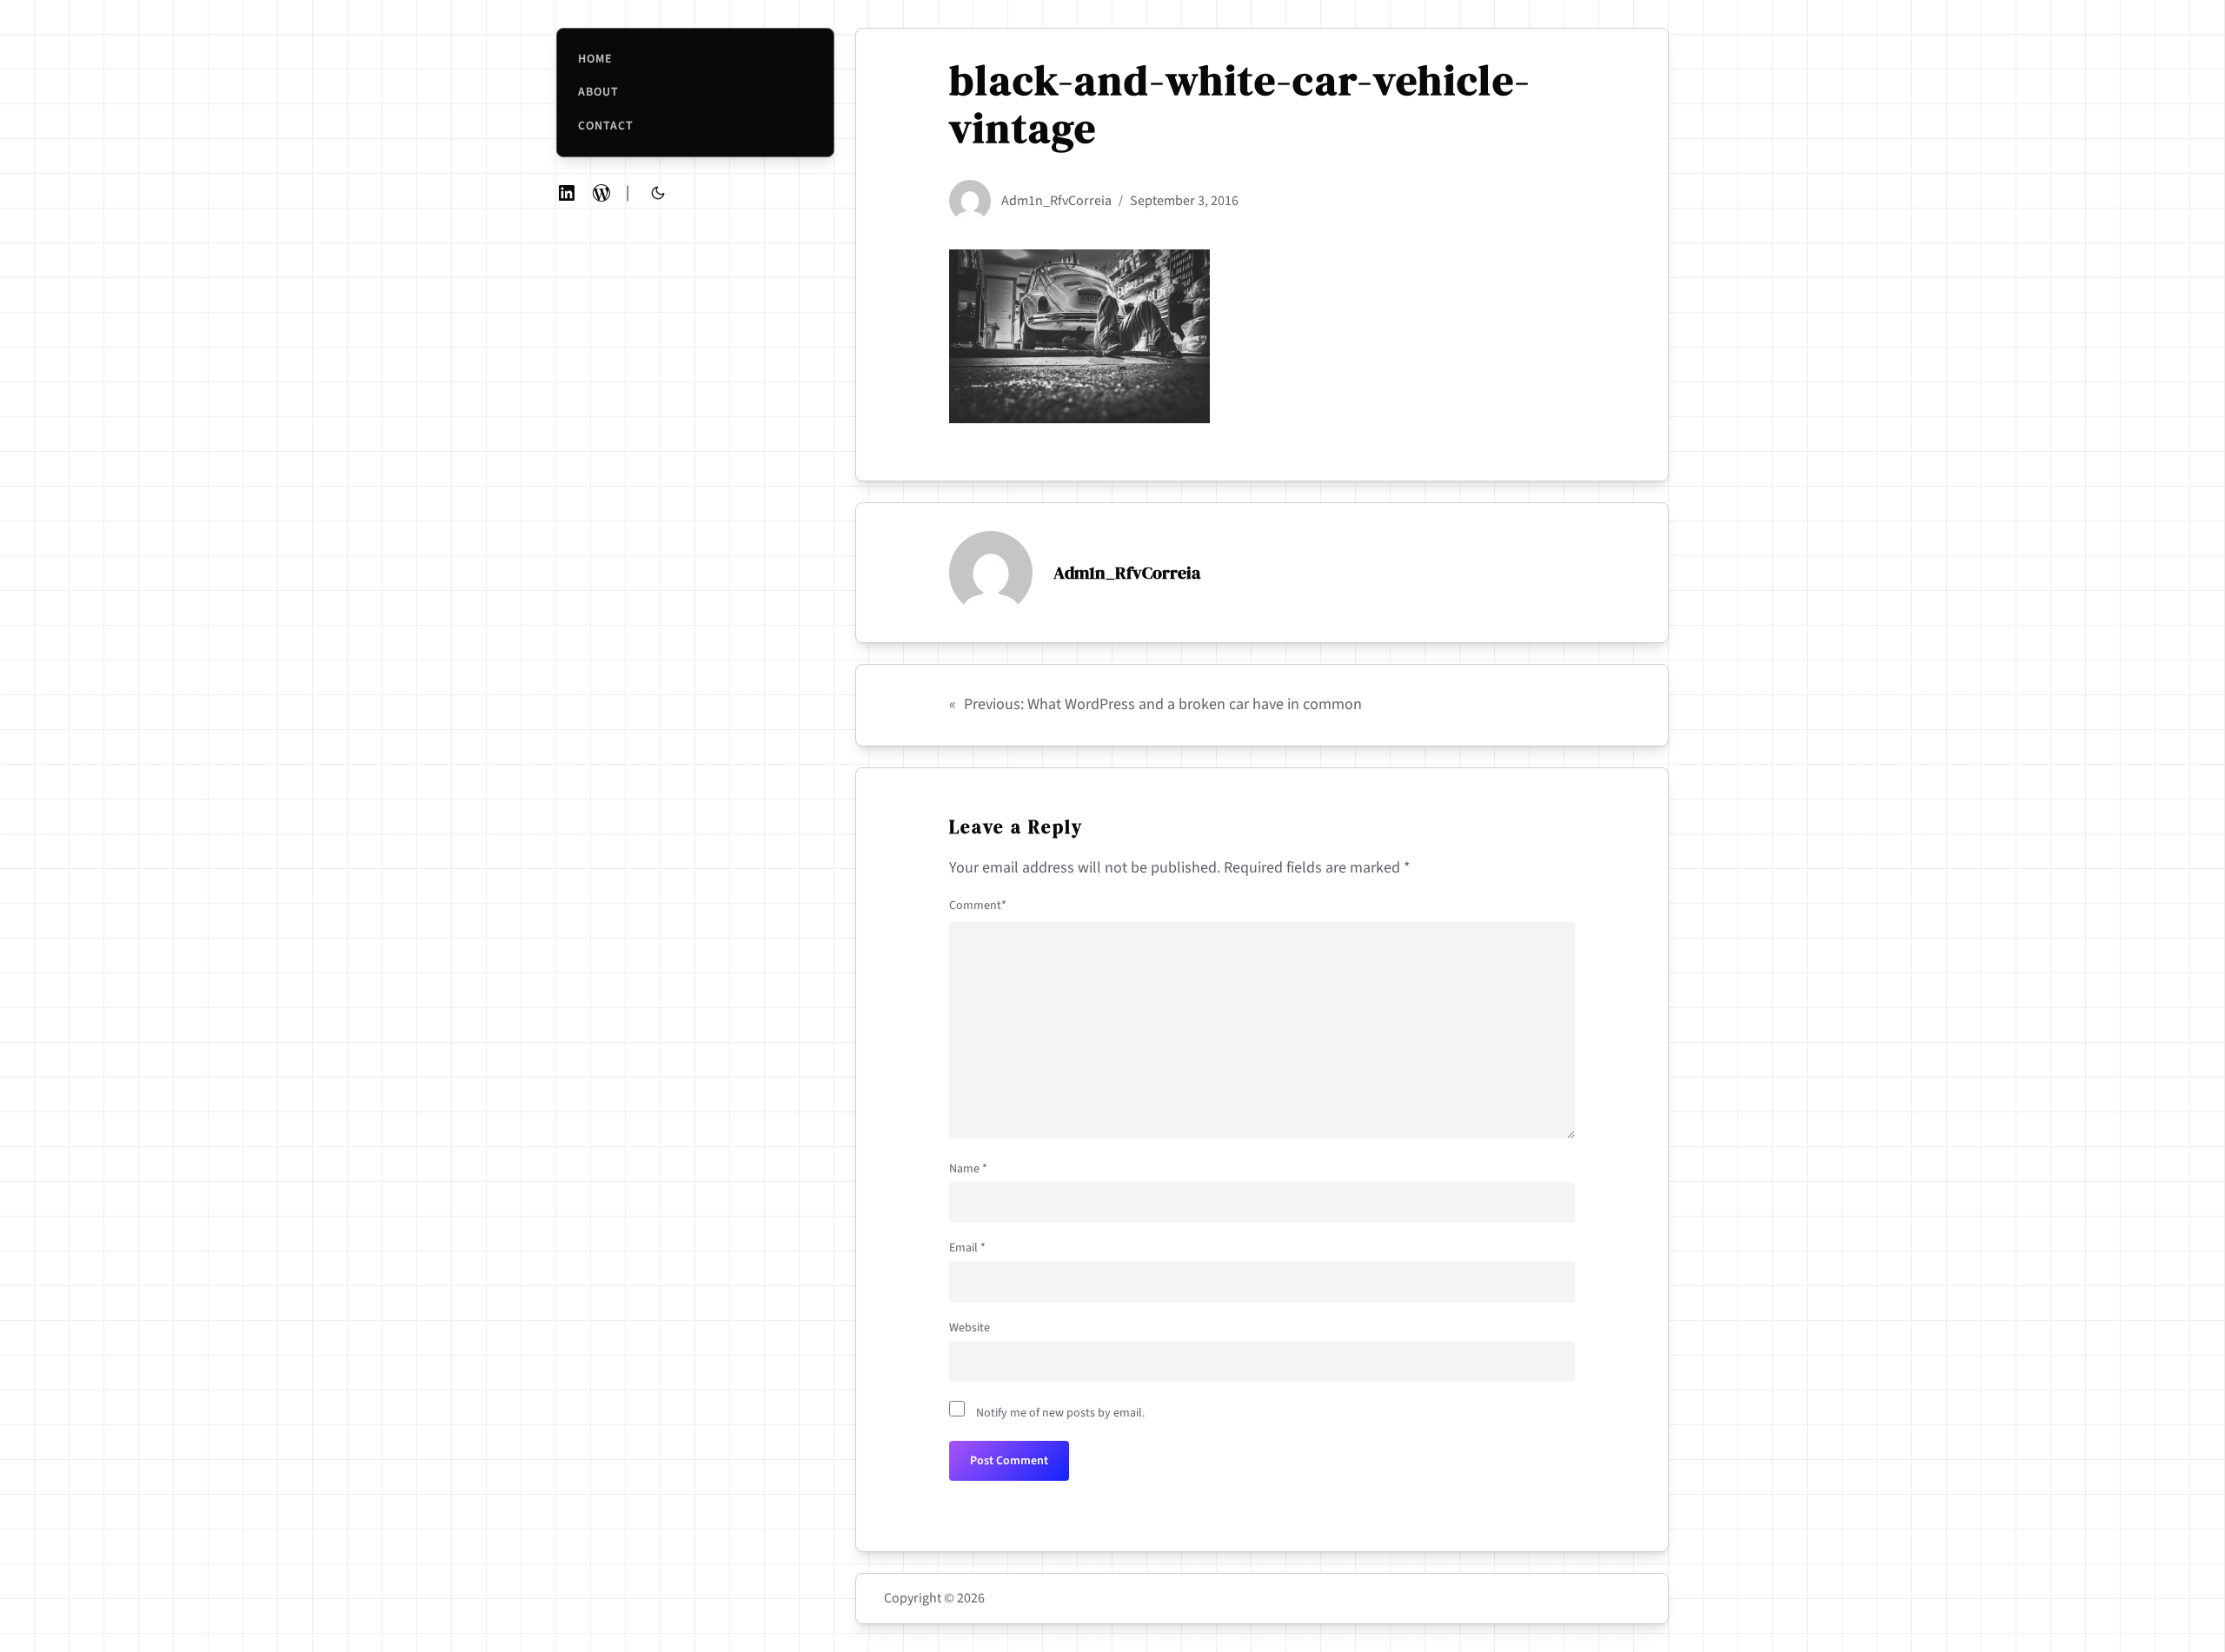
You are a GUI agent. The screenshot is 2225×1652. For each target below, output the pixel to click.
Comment (978, 906)
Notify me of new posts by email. (1060, 1413)
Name (968, 1169)
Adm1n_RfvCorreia (1056, 201)
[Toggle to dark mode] (658, 193)
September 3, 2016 (1184, 201)
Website (970, 1328)
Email (967, 1248)
